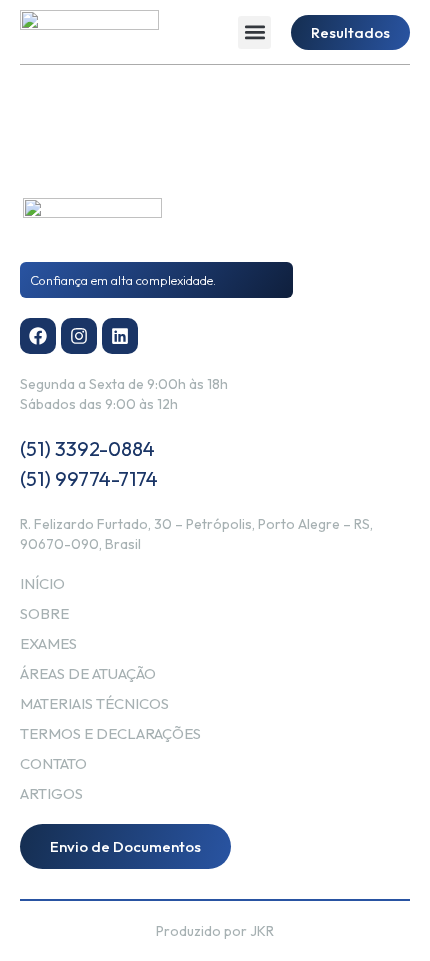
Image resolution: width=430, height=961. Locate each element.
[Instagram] (79, 336)
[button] (254, 32)
